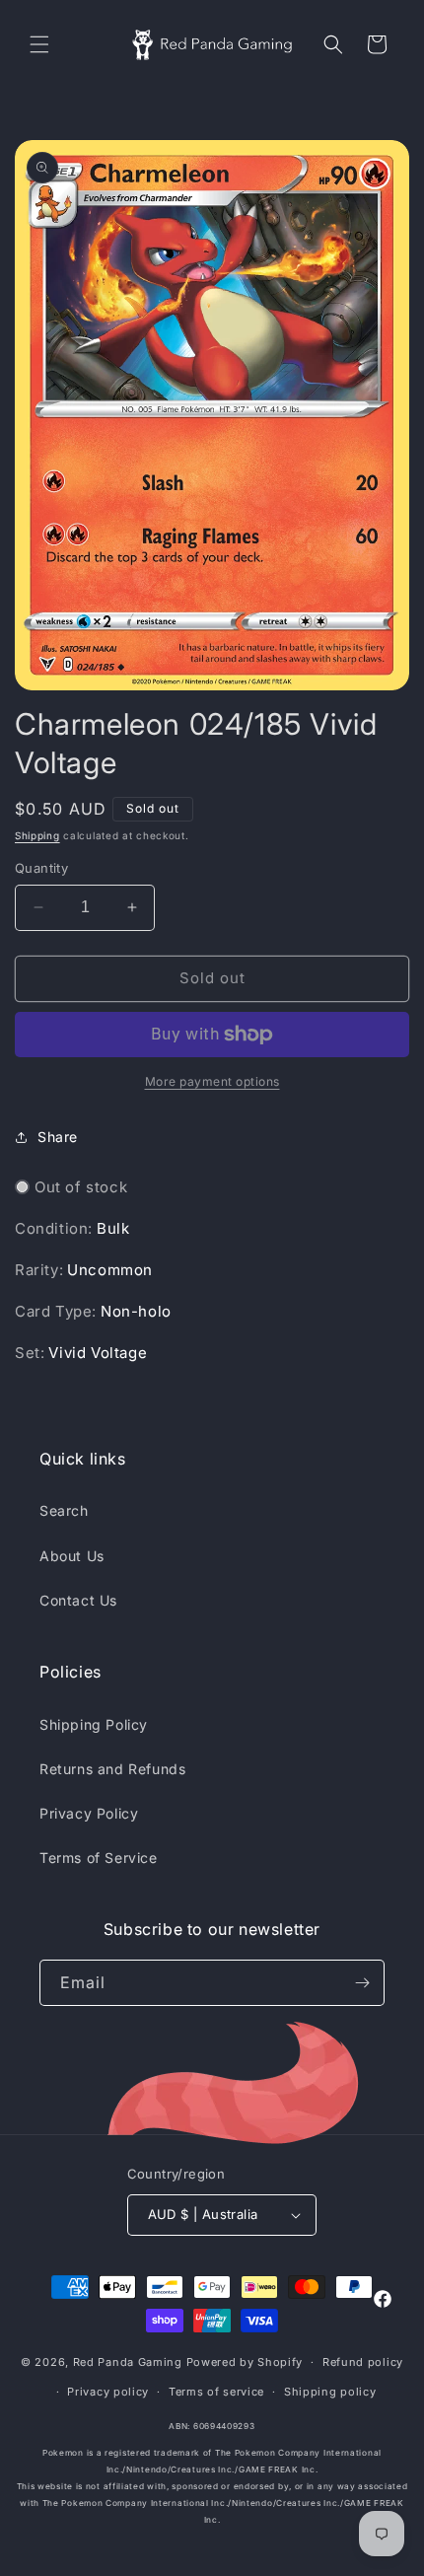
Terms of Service (99, 1858)
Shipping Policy (94, 1724)
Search (64, 1510)
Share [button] (58, 1137)
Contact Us (78, 1600)
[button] (39, 44)
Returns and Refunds (112, 1769)
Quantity (41, 868)
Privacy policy (108, 2392)
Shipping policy (330, 2392)
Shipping (37, 835)
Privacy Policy (89, 1813)
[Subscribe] (362, 1983)
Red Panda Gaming (128, 2362)
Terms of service (216, 2392)
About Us (72, 1556)
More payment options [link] (212, 1081)
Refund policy (363, 2362)
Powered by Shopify (245, 2362)
